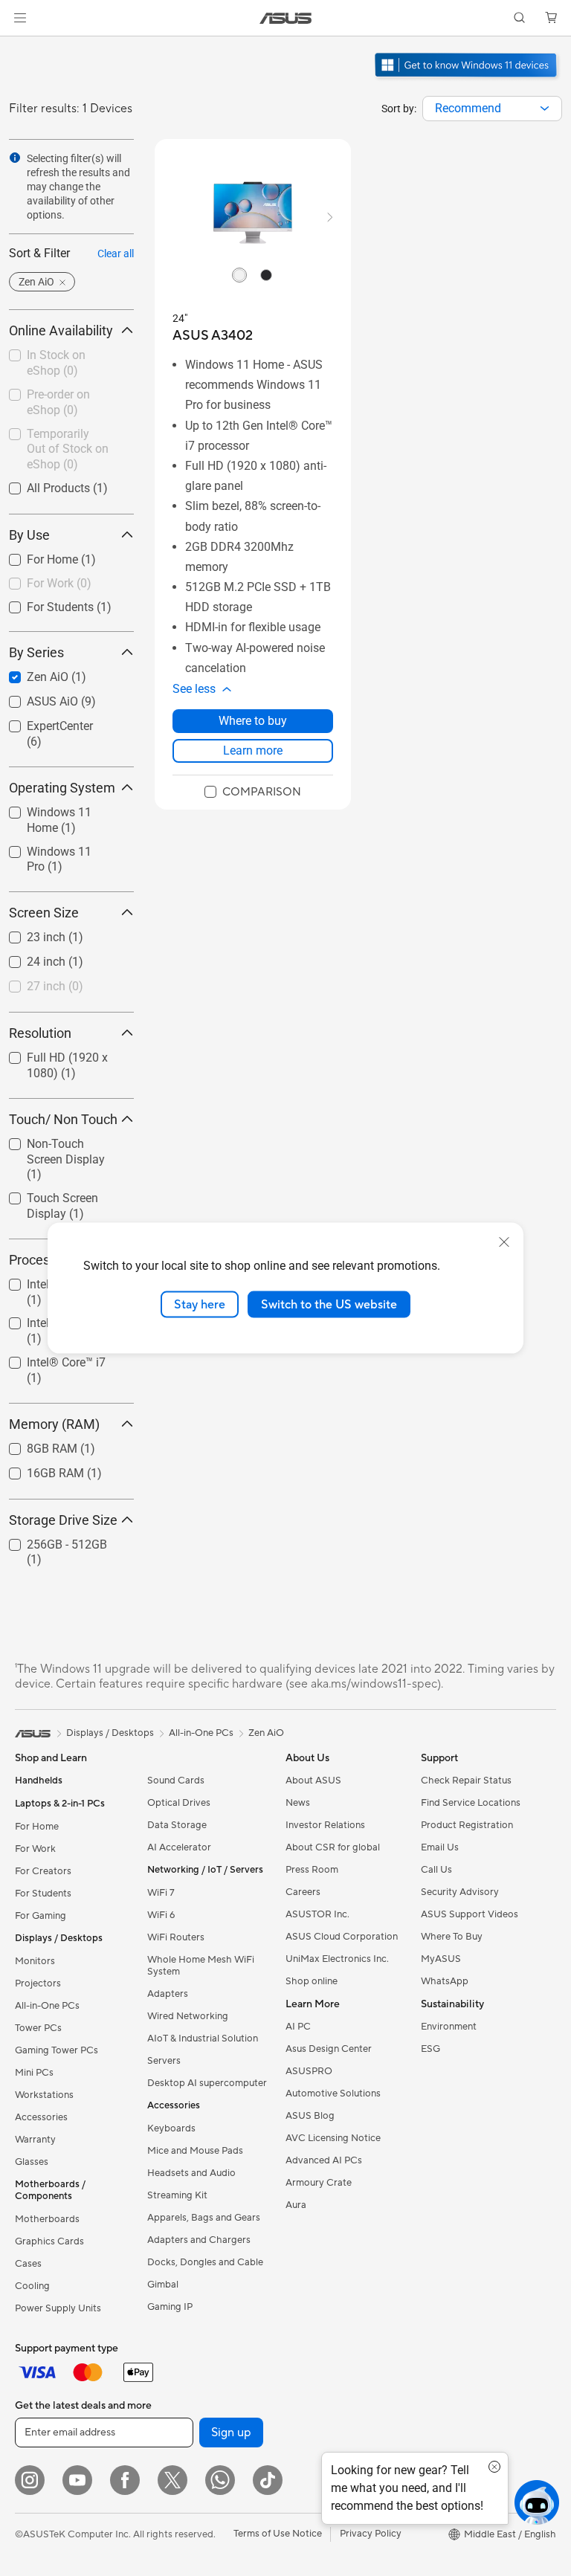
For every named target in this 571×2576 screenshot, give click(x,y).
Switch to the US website (329, 1304)
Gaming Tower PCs (57, 2050)
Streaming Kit (177, 2195)
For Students (42, 603)
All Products (41, 484)
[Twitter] (172, 2480)
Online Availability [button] (61, 330)
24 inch (28, 958)
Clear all (116, 254)
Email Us (440, 1847)
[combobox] (492, 109)
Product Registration (467, 1825)
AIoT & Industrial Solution (203, 2038)
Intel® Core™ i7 (48, 1359)
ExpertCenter (42, 722)
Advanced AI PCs (324, 2160)
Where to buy (253, 721)
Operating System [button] (62, 788)
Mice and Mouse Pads (195, 2151)
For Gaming (41, 1916)
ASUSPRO (309, 2071)
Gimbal (163, 2285)
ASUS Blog (310, 2116)
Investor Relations (325, 1825)
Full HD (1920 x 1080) (49, 1060)
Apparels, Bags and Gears (204, 2218)
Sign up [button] (231, 2433)
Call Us (436, 1870)
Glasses (32, 2162)
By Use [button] (29, 535)
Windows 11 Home (58, 808)
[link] (286, 18)
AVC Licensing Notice (333, 2138)
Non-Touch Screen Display (57, 1146)
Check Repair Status (466, 1781)
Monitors (35, 1961)
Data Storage (177, 1825)
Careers (303, 1892)
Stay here (200, 1304)
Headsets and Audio (191, 2173)
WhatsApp (445, 1981)
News (298, 1803)
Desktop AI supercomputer (207, 2083)
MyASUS (441, 1959)
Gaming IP (170, 2307)
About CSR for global (333, 1847)
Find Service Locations (471, 1803)
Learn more (253, 750)
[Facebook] (125, 2480)
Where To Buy (452, 1937)
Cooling (32, 2286)
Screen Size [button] (44, 913)
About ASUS (313, 1781)
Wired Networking (188, 2016)
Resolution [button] (40, 1033)
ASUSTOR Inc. (317, 1914)
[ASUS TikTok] (268, 2480)
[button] (20, 18)
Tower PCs (38, 2028)
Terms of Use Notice (278, 2534)
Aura (296, 2205)
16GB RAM (38, 1469)
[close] (504, 1242)
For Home (35, 556)
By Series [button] (36, 652)
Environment (449, 2027)
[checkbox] (65, 1160)
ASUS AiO (35, 698)
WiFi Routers (176, 1937)
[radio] (239, 274)
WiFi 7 (161, 1893)
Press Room (312, 1870)
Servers (164, 2061)
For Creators (43, 1871)
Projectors (38, 1983)
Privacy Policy (371, 2534)
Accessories (41, 2117)
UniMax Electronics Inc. (337, 1959)
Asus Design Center (329, 2049)
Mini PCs (34, 2073)
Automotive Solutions (333, 2094)
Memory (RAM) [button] (54, 1424)
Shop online (312, 1981)
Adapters (168, 1994)
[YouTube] (77, 2480)
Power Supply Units (58, 2308)
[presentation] (545, 109)
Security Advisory (460, 1892)
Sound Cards (176, 1781)
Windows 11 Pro (52, 848)
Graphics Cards (49, 2241)
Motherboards (47, 2219)
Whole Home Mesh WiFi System (201, 1966)
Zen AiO (30, 673)
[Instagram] (30, 2480)
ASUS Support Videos (470, 1914)
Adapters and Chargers (199, 2240)
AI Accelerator (179, 1847)
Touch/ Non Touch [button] (63, 1119)
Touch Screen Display (45, 1200)
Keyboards (171, 2128)
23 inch (28, 933)
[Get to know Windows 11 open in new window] (467, 79)
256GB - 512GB (49, 1541)
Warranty (35, 2140)
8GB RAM (34, 1445)
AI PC (298, 2027)
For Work (35, 1849)
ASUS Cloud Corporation (342, 1937)
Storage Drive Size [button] (63, 1520)
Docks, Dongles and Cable (205, 2262)
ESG (430, 2049)
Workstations (44, 2095)
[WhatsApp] (220, 2480)
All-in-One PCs (47, 2006)
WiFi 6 (161, 1915)
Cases (28, 2264)
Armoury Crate (319, 2183)
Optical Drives (179, 1803)
